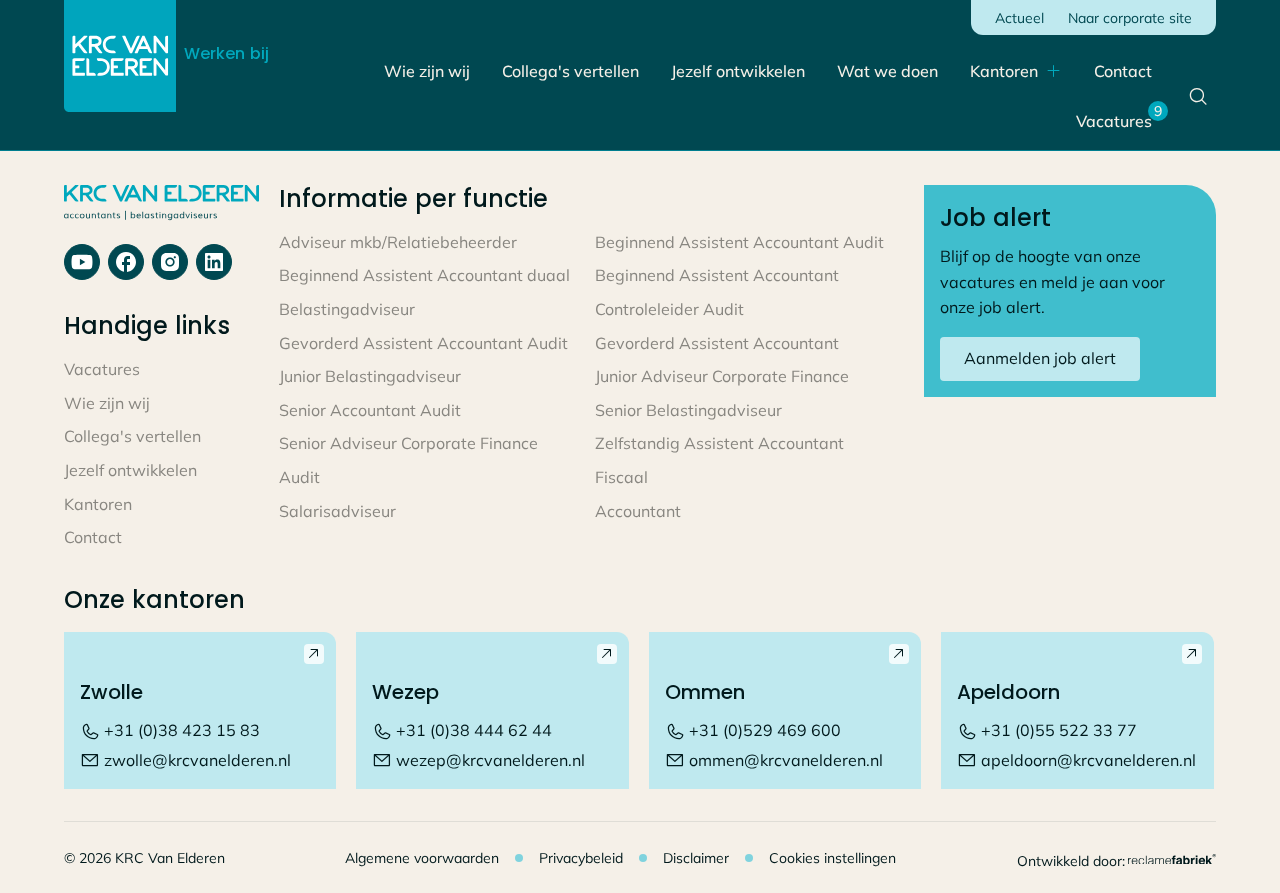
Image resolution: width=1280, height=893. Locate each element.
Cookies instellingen (832, 858)
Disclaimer (696, 858)
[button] (1016, 72)
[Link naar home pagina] (161, 204)
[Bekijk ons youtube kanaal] (82, 262)
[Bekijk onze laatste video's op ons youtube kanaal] (170, 262)
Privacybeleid (581, 858)
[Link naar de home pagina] (120, 56)
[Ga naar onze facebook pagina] (126, 262)
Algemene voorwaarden (422, 858)
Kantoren (1004, 71)
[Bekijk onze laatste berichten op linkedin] (214, 262)
